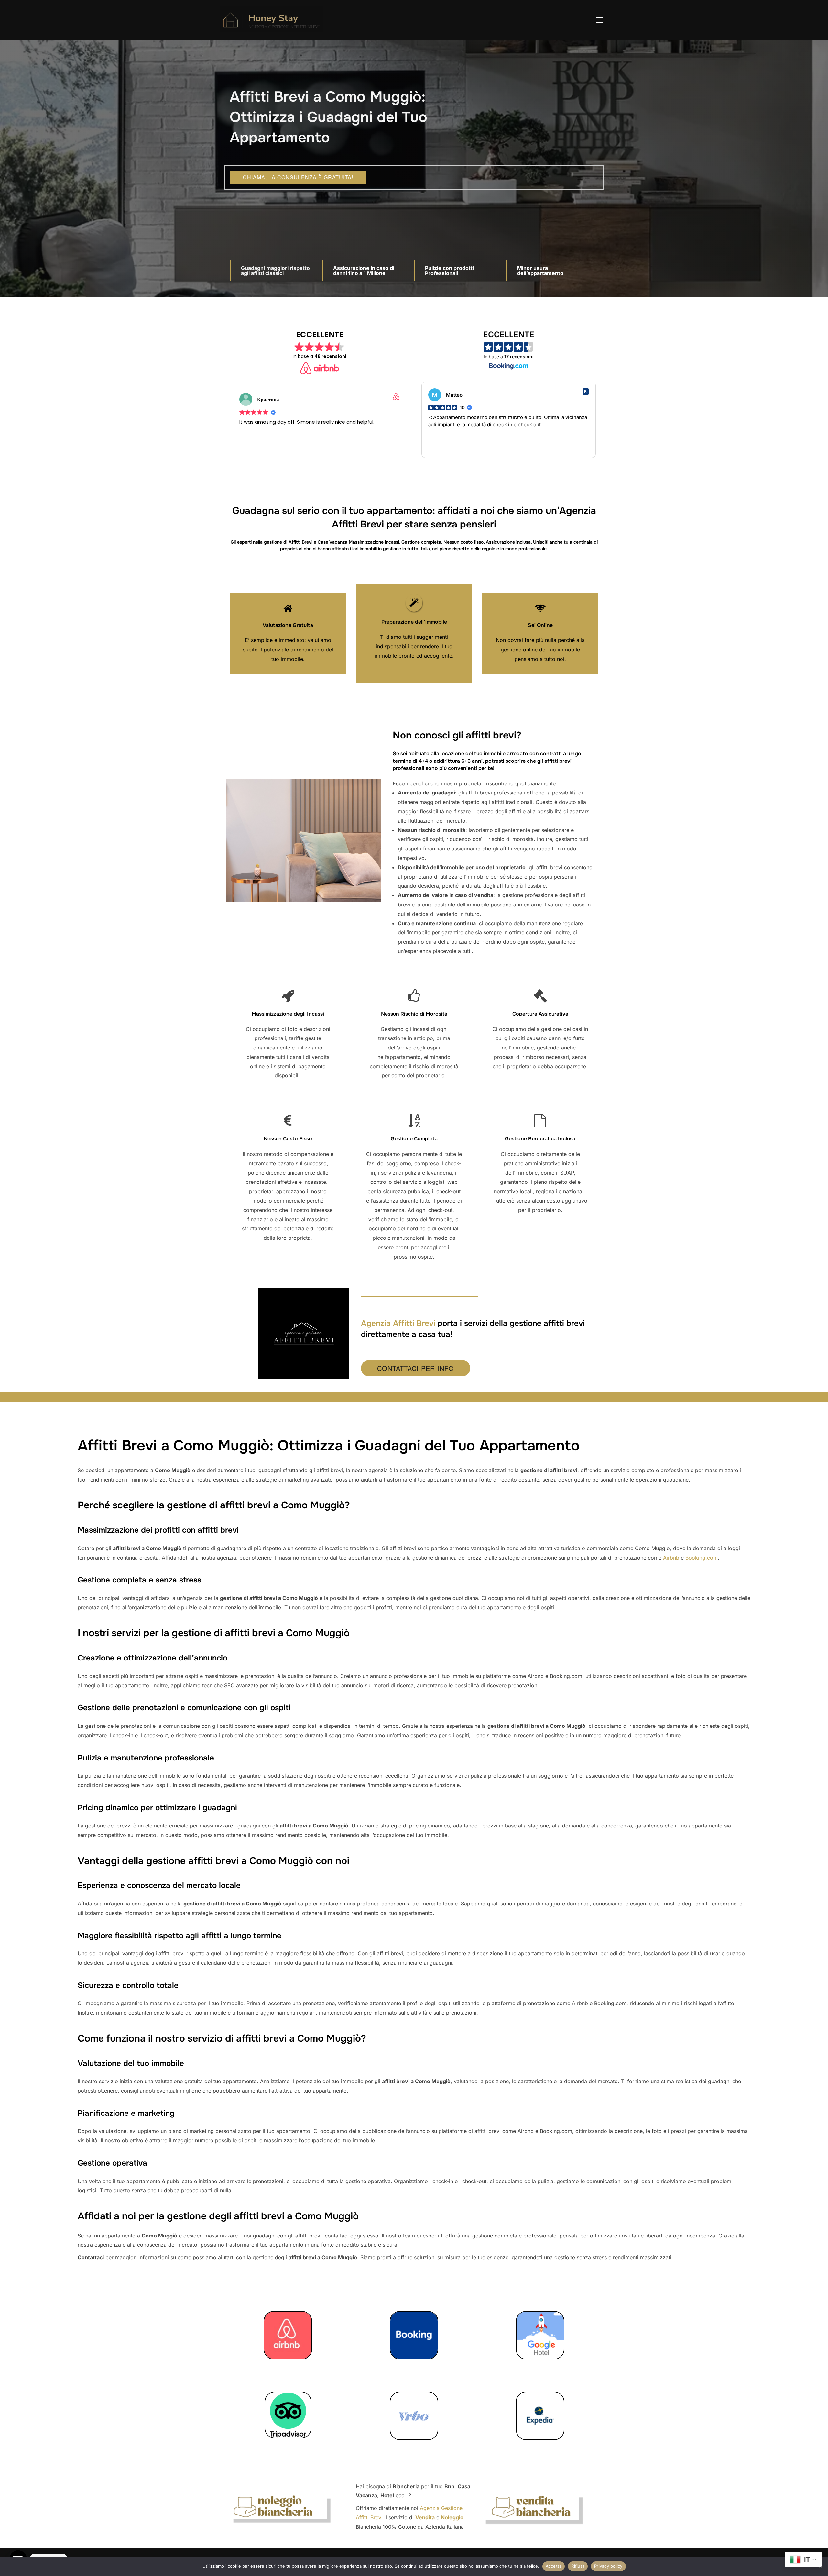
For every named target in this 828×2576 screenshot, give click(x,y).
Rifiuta (578, 2566)
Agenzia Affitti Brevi (398, 1323)
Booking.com (702, 1558)
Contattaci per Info (416, 1368)
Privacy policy (608, 2566)
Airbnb (671, 1558)
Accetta (554, 2566)
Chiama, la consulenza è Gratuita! (298, 177)
